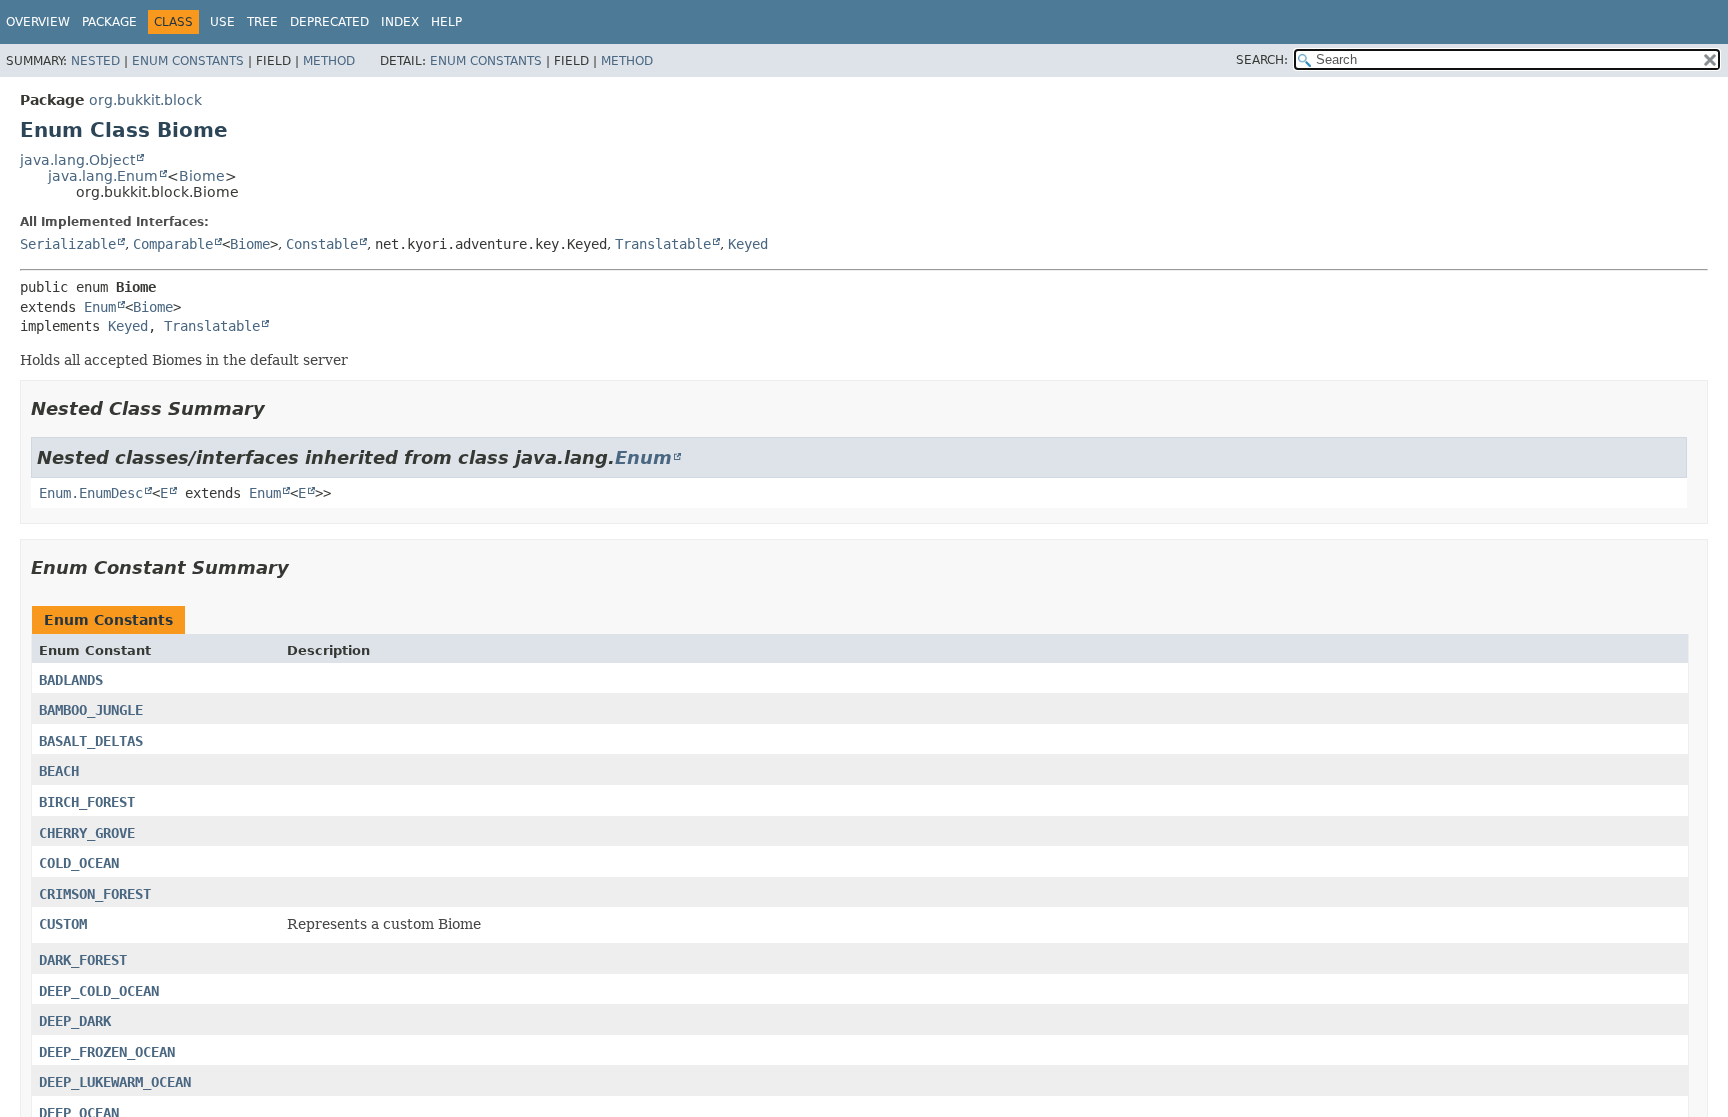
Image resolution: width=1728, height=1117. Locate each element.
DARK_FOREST (83, 960)
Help (446, 22)
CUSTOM (63, 924)
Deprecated (329, 22)
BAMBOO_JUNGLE (91, 710)
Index (400, 22)
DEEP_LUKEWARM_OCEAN (115, 1082)
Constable (322, 244)
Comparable (173, 244)
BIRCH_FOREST (87, 802)
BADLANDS (71, 680)
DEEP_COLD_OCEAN (99, 991)
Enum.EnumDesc (91, 493)
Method (329, 61)
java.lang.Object (77, 160)
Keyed (748, 244)
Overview (38, 22)
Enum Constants (188, 61)
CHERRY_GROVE (87, 833)
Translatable (663, 244)
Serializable (68, 244)
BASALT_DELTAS (91, 741)
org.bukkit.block (145, 100)
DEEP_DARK (75, 1021)
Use (222, 22)
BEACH (59, 771)
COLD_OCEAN (79, 863)
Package (109, 22)
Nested (95, 61)
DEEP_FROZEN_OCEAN (107, 1052)
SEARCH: (1262, 60)
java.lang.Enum (103, 176)
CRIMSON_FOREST (95, 894)
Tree (262, 22)
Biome (202, 176)
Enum (100, 307)
